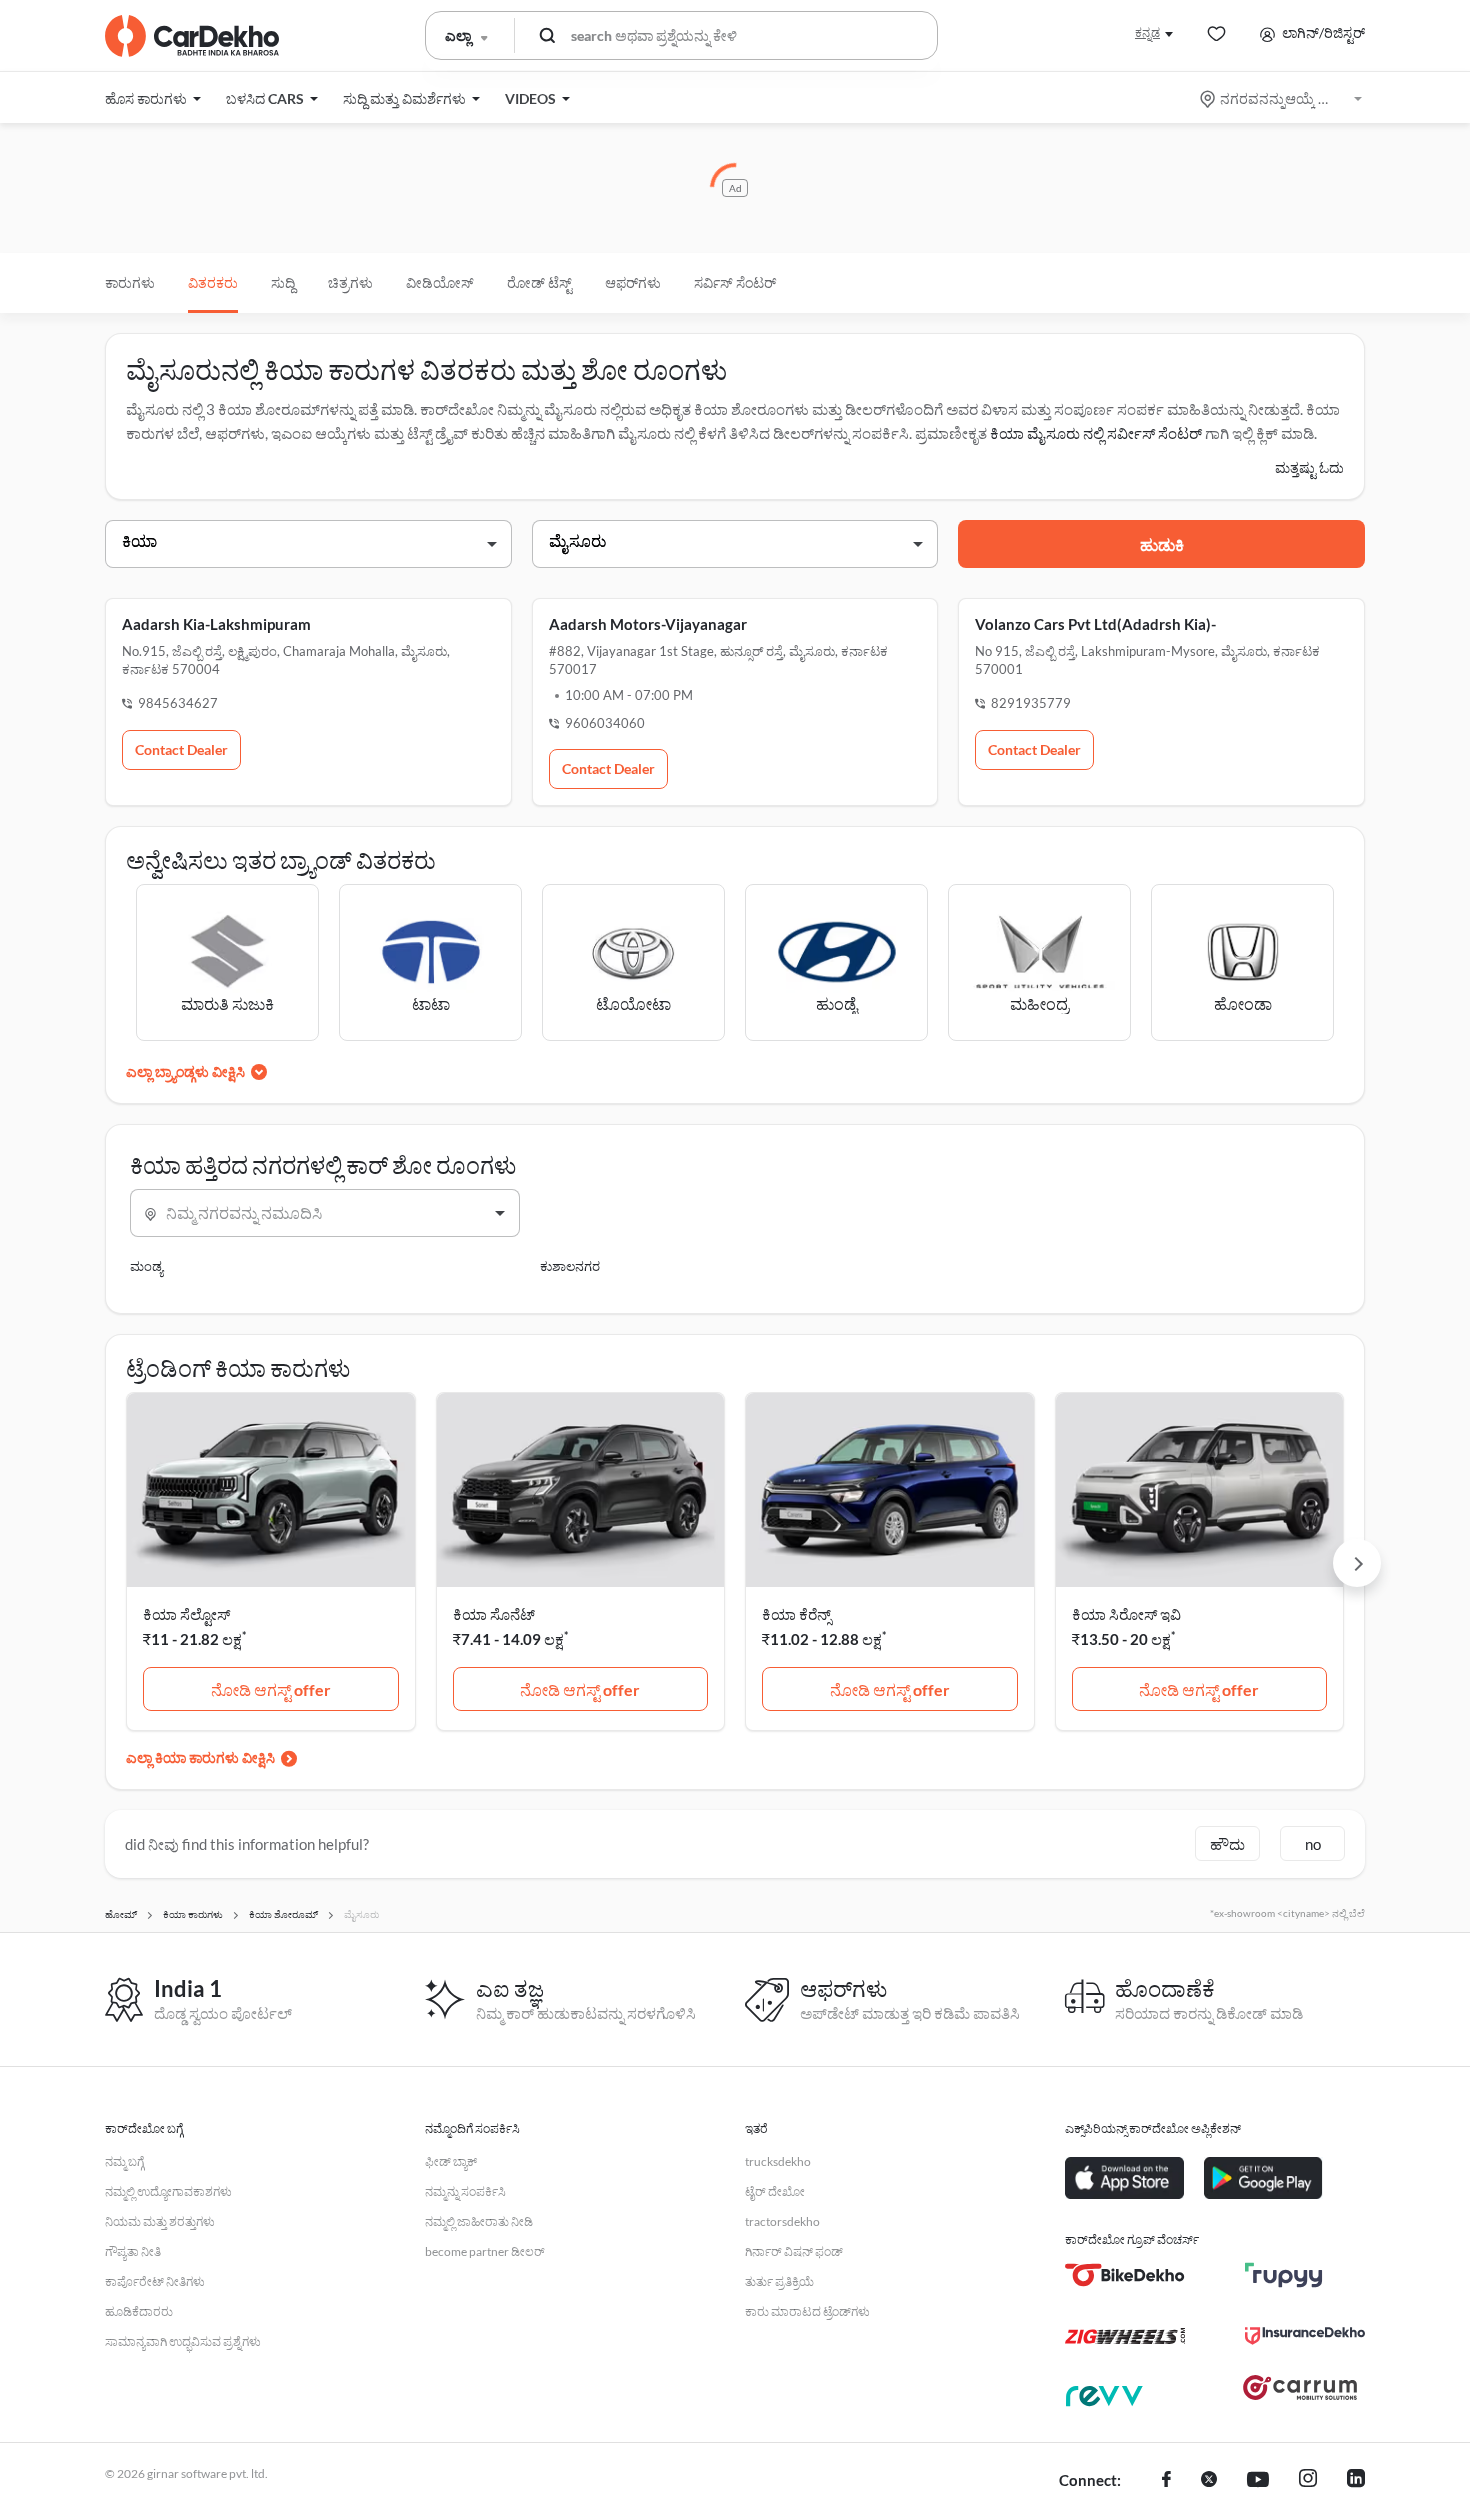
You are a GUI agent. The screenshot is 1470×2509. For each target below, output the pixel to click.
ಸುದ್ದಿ (283, 282)
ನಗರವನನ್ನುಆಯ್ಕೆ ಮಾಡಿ (1282, 98)
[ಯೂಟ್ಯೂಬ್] (1258, 2481)
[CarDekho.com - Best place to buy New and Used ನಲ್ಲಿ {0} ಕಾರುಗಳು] (192, 36)
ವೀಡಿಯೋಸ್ (440, 282)
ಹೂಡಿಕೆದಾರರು (139, 2311)
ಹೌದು (1227, 1844)
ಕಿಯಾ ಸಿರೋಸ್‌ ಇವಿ (1126, 1614)
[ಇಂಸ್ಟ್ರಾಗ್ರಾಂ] (1308, 2481)
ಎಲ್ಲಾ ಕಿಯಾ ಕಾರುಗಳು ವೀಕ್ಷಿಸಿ (200, 1757)
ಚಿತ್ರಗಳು (350, 282)
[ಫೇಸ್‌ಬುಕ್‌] (1166, 2481)
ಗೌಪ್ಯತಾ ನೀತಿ (133, 2251)
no (1313, 1844)
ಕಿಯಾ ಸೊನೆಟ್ (494, 1614)
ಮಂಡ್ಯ (146, 1266)
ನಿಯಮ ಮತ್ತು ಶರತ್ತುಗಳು (160, 2221)
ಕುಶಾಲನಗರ (570, 1266)
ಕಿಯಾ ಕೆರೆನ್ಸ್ (796, 1614)
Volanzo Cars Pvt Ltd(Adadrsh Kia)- (1095, 624)
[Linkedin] (1356, 2481)
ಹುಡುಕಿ (1162, 544)
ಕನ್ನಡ (1147, 32)
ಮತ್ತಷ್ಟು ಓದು (1309, 467)
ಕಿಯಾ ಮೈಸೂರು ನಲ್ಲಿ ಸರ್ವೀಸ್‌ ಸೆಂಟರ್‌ (1096, 433)
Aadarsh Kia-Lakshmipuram (216, 624)
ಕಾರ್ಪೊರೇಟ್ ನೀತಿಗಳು (155, 2281)
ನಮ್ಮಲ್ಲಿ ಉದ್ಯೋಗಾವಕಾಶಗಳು (168, 2191)
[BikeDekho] (1125, 2275)
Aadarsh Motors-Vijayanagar (648, 624)
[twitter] (1209, 2481)
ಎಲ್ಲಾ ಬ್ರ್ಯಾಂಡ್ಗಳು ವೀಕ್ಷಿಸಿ (185, 1071)
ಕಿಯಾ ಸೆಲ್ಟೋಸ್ (186, 1614)
